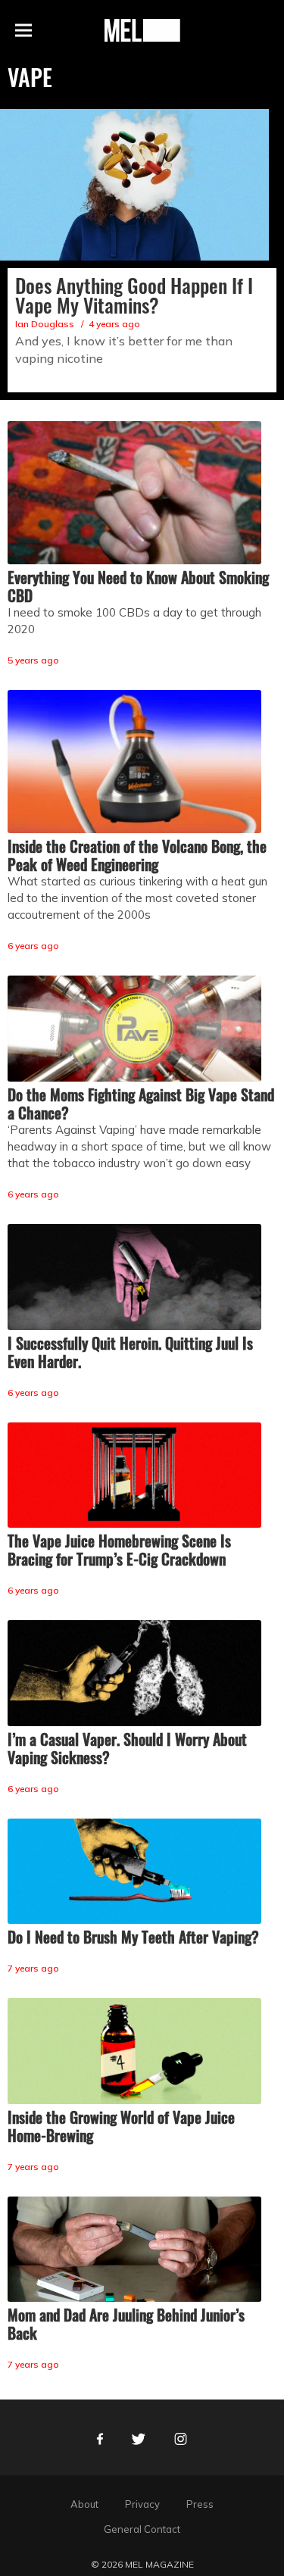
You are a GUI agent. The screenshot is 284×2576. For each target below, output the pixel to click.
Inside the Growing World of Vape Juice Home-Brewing (121, 2126)
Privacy (142, 2504)
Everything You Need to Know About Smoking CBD (138, 586)
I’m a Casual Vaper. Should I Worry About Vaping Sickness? (127, 1748)
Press (200, 2504)
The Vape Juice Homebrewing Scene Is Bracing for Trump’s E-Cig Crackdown (119, 1550)
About (84, 2504)
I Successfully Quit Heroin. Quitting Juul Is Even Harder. (130, 1352)
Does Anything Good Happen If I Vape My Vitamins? (134, 295)
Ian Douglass (45, 324)
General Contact (142, 2529)
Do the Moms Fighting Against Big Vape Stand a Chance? (141, 1104)
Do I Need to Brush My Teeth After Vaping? (133, 1937)
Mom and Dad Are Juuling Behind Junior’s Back (126, 2324)
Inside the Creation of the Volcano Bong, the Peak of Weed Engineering (137, 855)
